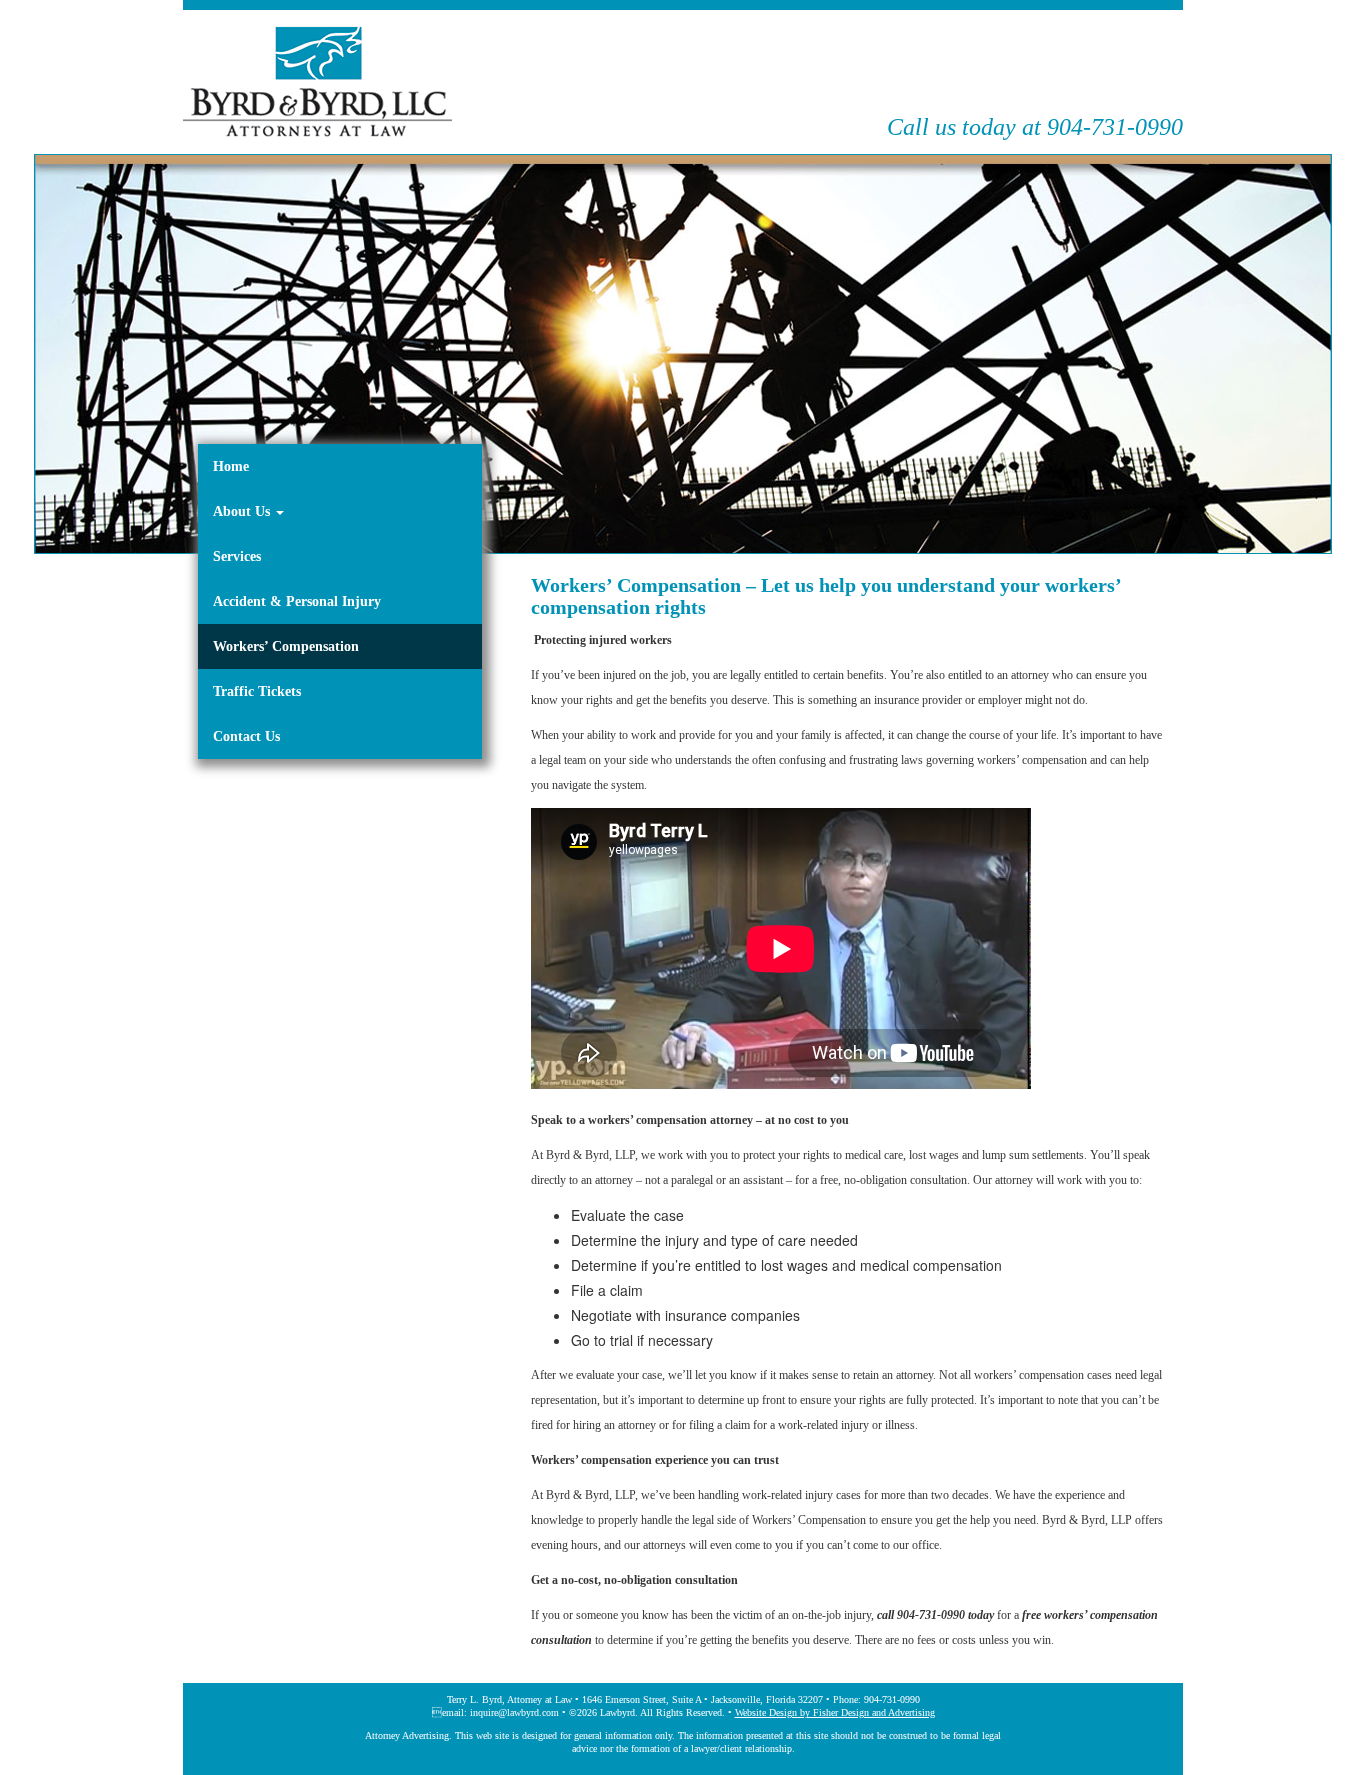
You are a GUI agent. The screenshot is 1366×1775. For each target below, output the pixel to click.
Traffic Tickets (257, 691)
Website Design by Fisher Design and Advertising (835, 1712)
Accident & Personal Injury (297, 601)
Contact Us (246, 736)
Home (231, 466)
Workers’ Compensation (286, 646)
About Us (243, 511)
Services (237, 556)
